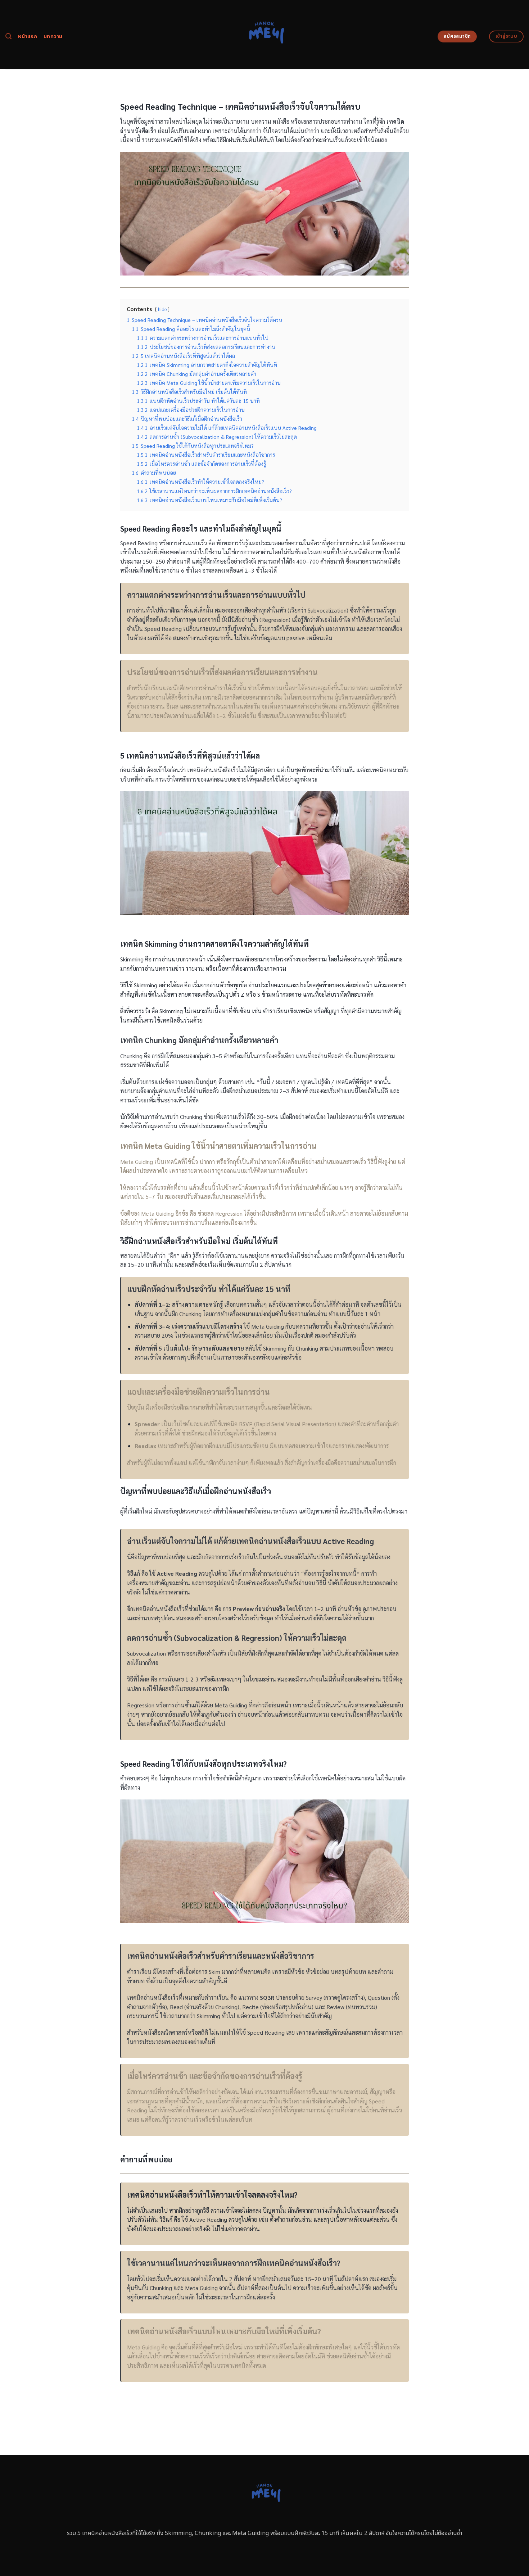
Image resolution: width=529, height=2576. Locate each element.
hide (162, 309)
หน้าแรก (28, 37)
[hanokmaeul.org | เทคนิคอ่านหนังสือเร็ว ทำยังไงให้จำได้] (265, 35)
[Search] (8, 37)
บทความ (53, 37)
